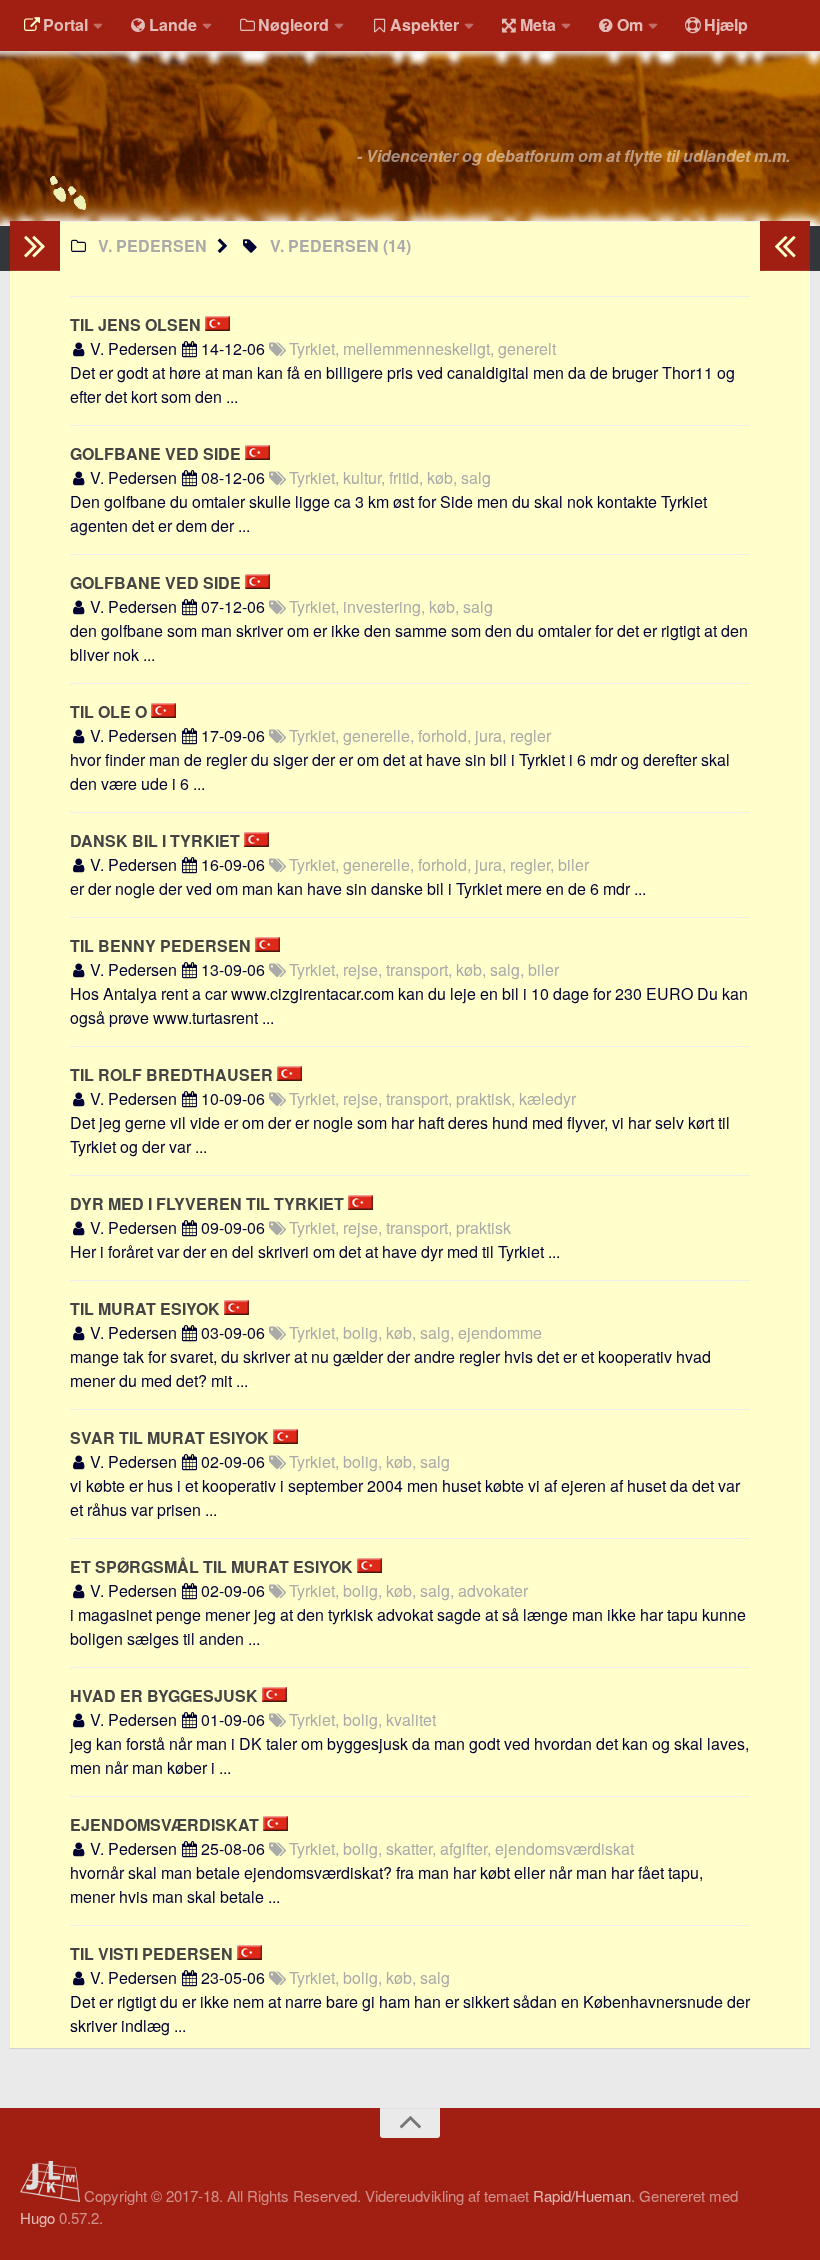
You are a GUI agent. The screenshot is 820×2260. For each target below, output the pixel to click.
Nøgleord (293, 24)
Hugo (37, 2217)
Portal (65, 24)
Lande (173, 24)
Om (630, 24)
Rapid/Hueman (582, 2195)
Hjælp (726, 24)
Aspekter (424, 24)
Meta (538, 24)
